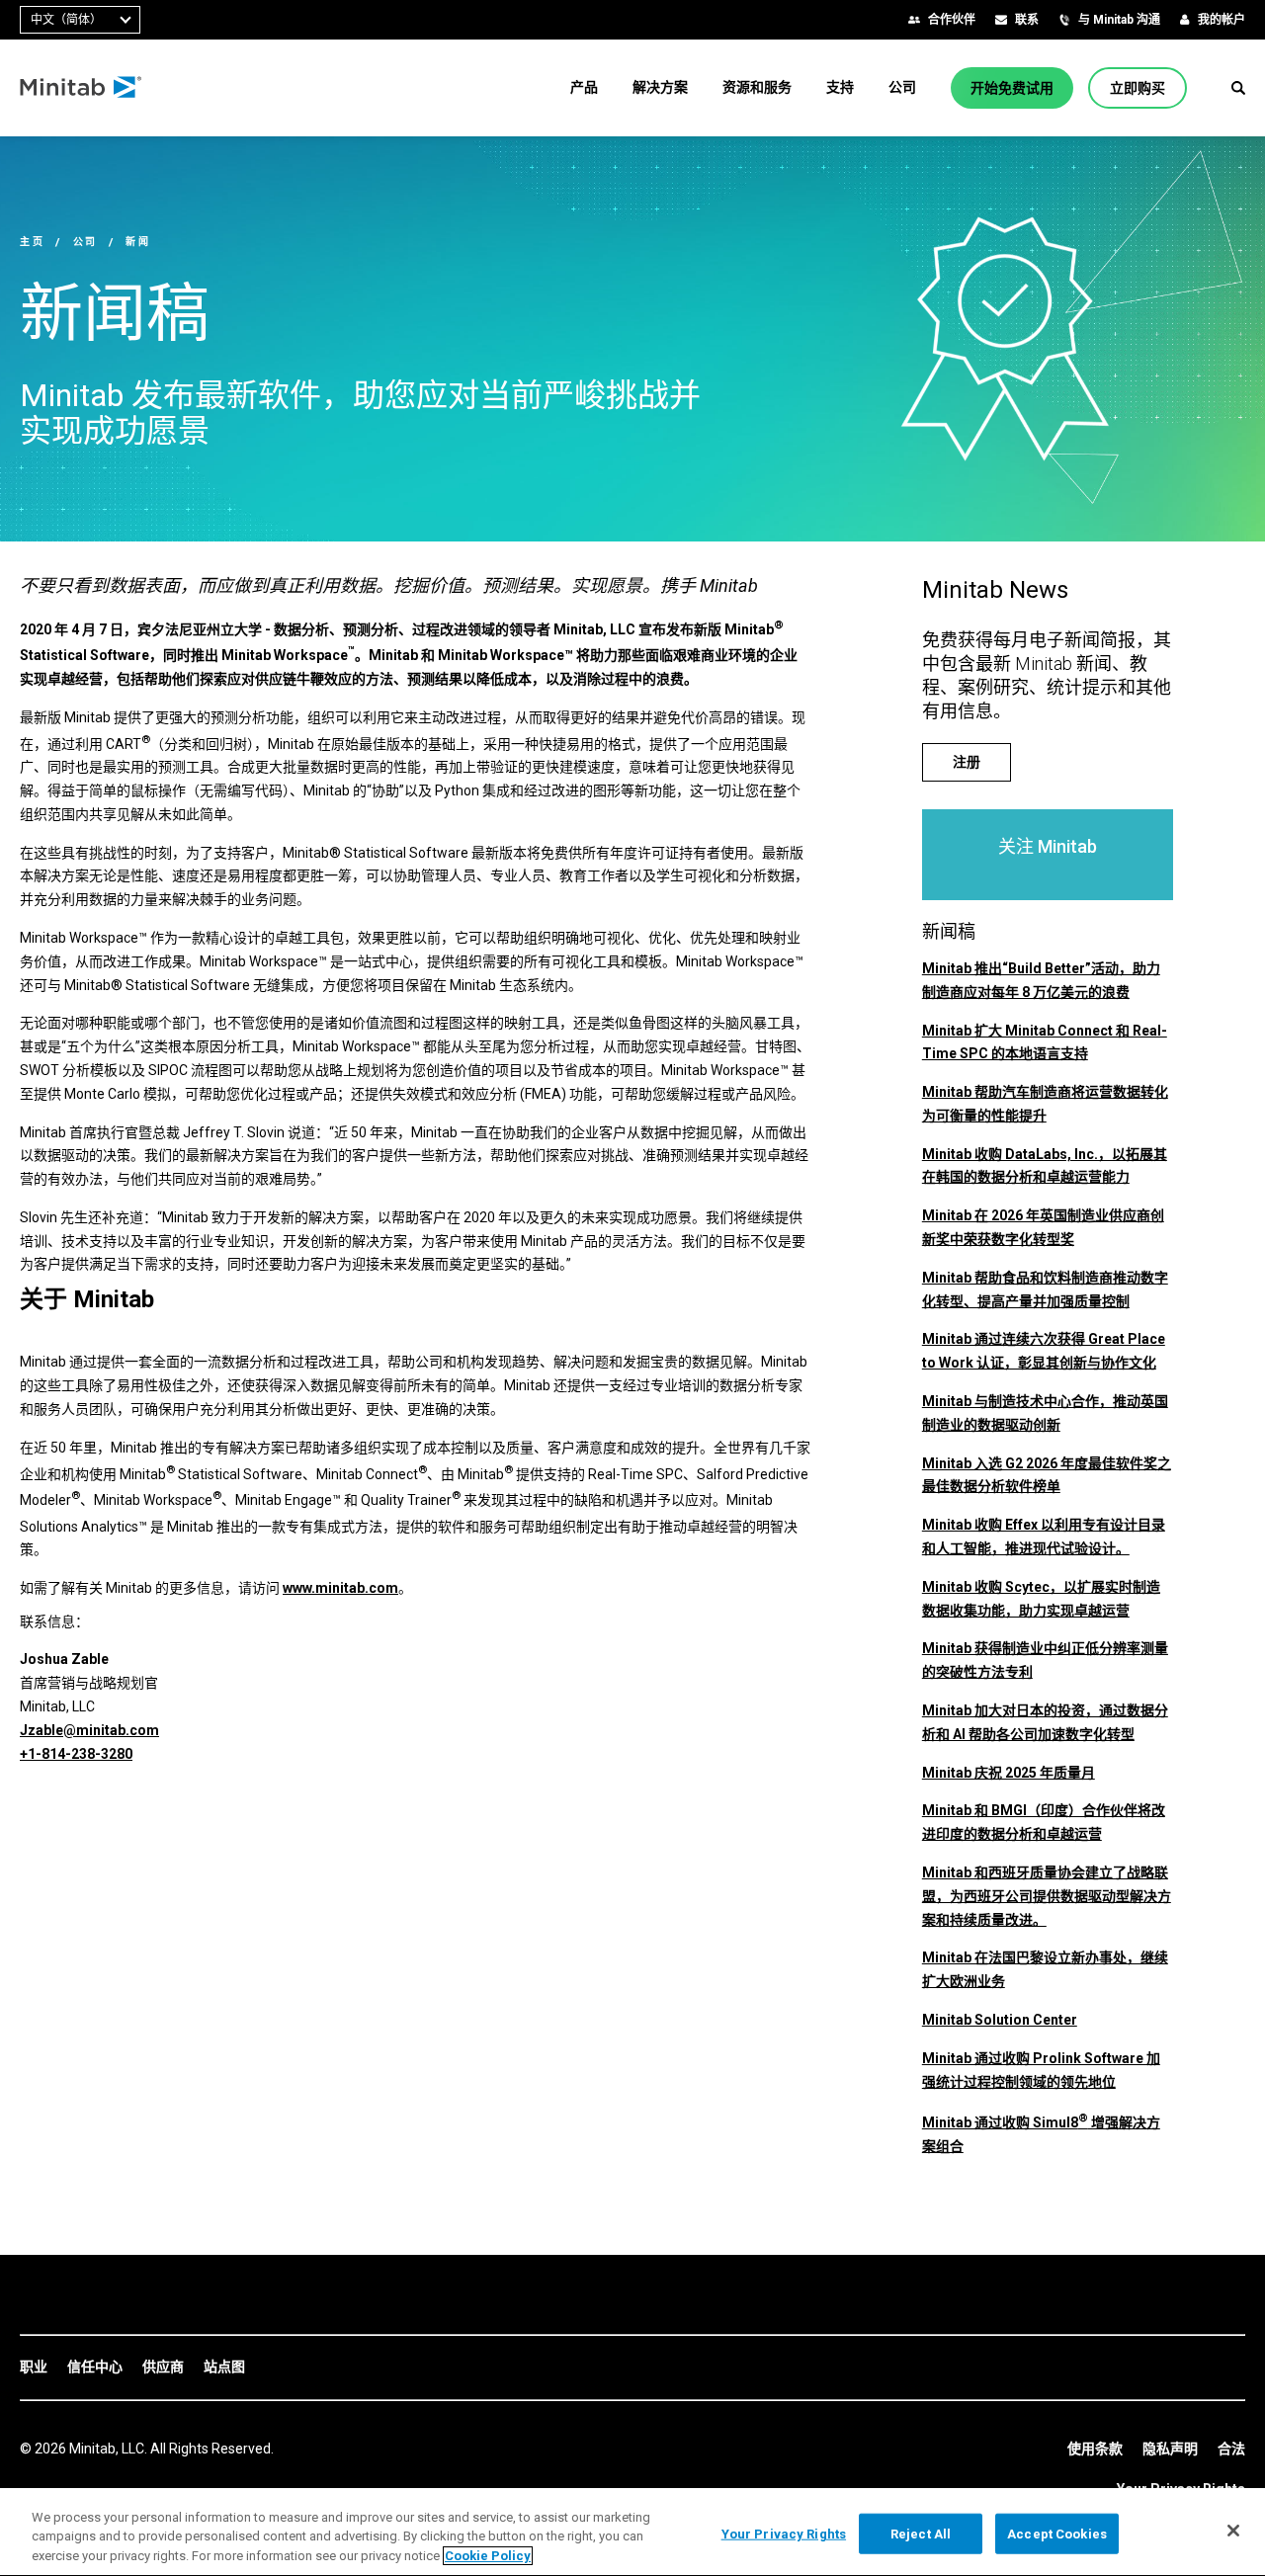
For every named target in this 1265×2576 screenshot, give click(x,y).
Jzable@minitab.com (89, 1730)
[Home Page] (82, 88)
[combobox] (80, 20)
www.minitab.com (340, 1588)
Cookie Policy (488, 2556)
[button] (1238, 88)
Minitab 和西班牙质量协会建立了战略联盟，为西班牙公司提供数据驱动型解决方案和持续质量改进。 (1047, 1896)
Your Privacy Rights (784, 2533)
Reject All (921, 2533)
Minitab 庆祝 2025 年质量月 (1009, 1773)
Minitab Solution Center (1000, 2020)
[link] (34, 2368)
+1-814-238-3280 (76, 1754)
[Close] (1233, 2531)
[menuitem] (584, 87)
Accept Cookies (1057, 2533)
